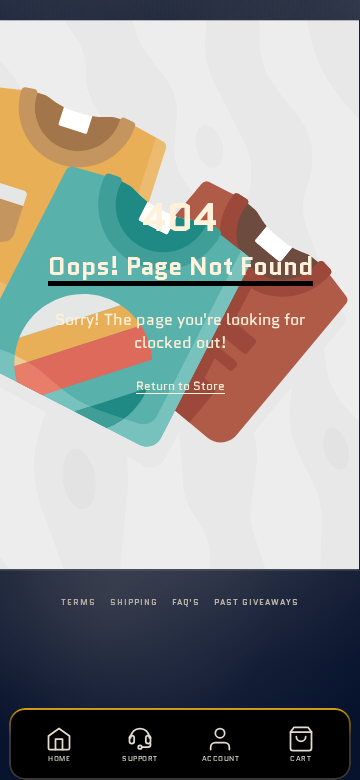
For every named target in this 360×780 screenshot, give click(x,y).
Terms (78, 602)
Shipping (134, 602)
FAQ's (186, 602)
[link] (180, 386)
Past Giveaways (256, 602)
